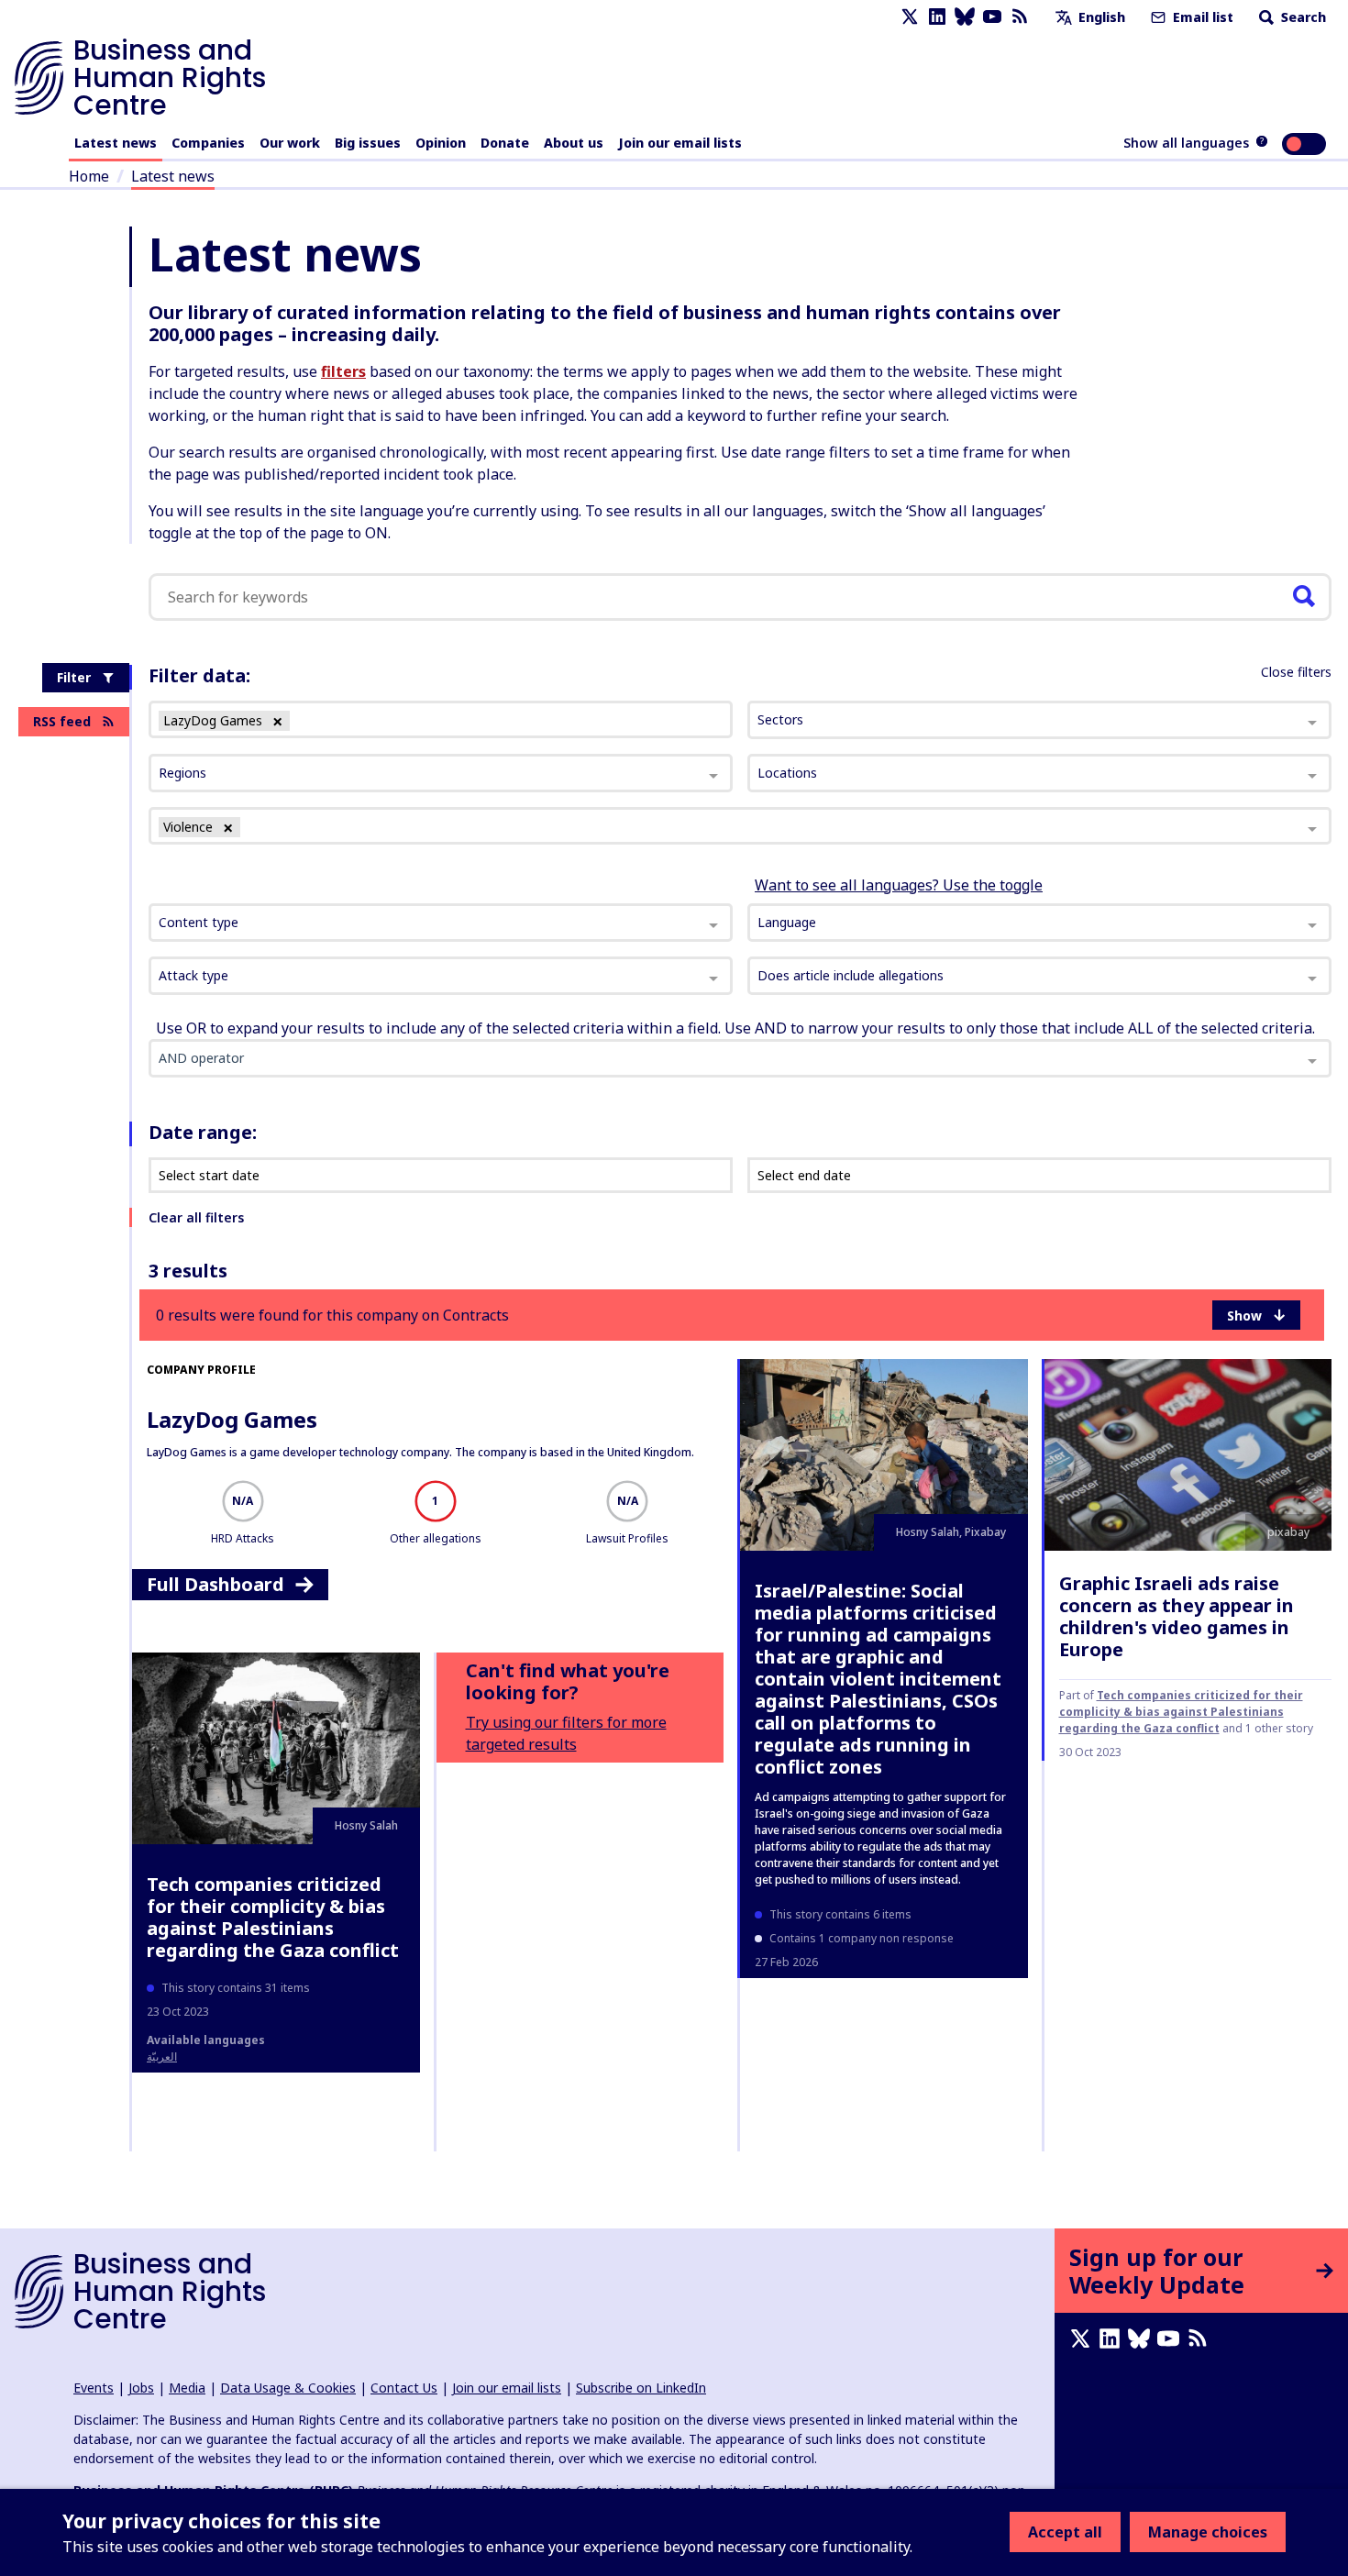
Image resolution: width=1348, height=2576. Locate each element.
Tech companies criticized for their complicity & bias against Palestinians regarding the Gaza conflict (1181, 1712)
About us (574, 143)
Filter (74, 677)
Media (187, 2388)
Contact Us (404, 2388)
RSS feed (62, 721)
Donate (505, 143)
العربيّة (162, 2056)
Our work (290, 143)
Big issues (368, 143)
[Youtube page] (992, 17)
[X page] (910, 17)
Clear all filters (196, 1217)
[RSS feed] (1020, 17)
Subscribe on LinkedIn (641, 2388)
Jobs (141, 2388)
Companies (208, 143)
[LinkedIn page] (937, 17)
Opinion (441, 143)
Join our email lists (680, 143)
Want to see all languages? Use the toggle (899, 885)
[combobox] (441, 923)
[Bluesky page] (965, 17)
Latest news (116, 143)
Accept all (1065, 2532)
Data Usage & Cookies (288, 2388)
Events (94, 2388)
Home (89, 176)
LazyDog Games (232, 1419)
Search (1302, 17)
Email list (1201, 17)
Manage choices (1208, 2532)
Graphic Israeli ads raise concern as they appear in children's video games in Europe (1177, 1616)
